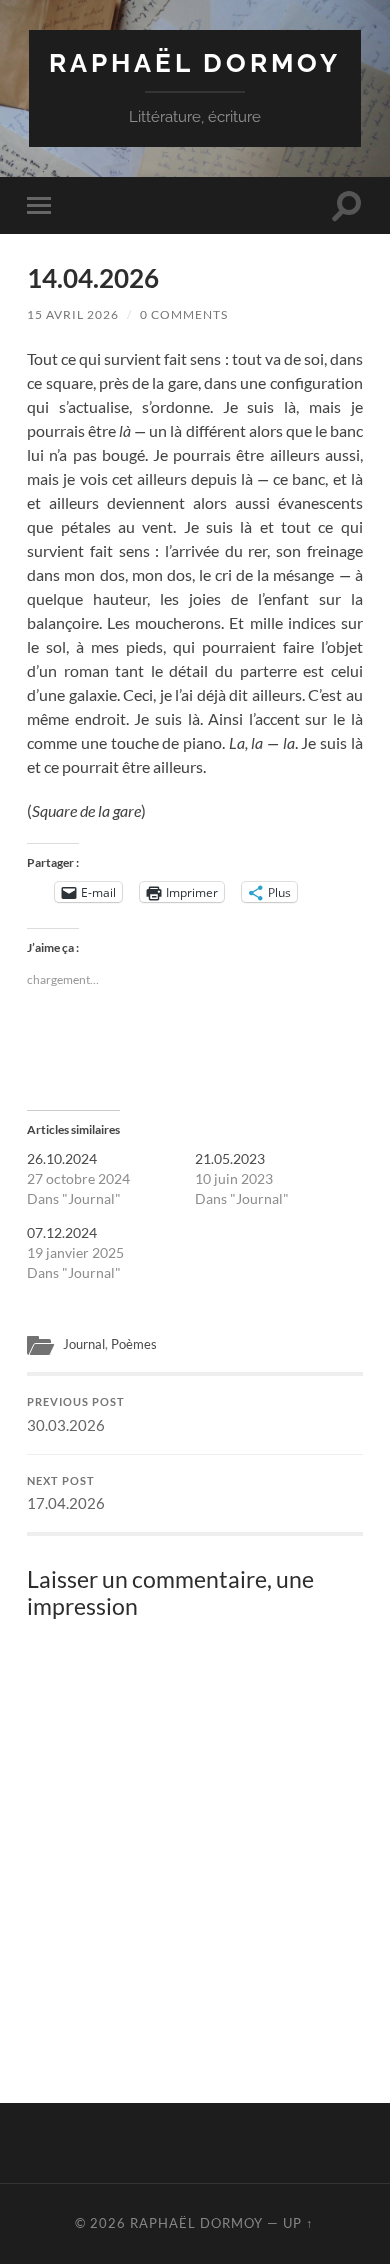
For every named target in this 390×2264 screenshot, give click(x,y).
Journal (84, 1344)
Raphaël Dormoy (195, 62)
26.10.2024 (62, 1158)
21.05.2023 (230, 1158)
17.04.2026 (66, 1494)
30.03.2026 (76, 1415)
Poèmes (134, 1344)
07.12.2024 (62, 1232)
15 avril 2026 (73, 314)
